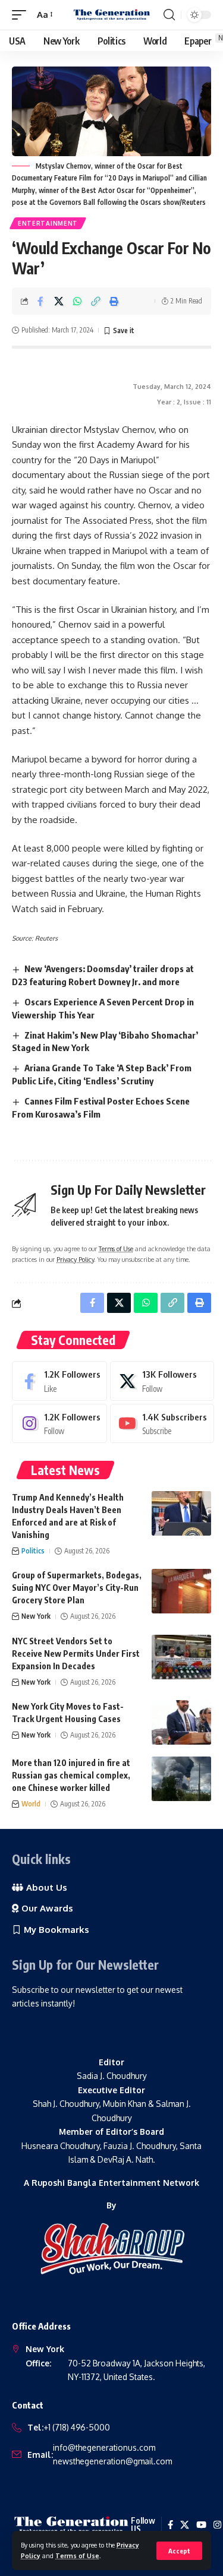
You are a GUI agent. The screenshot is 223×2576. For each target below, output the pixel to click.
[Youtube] (162, 1423)
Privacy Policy (75, 1259)
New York (36, 1616)
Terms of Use (77, 2556)
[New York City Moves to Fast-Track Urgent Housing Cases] (181, 1722)
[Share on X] (59, 301)
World (31, 1804)
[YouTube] (201, 2525)
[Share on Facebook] (40, 301)
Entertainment (48, 223)
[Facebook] (59, 1381)
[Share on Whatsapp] (77, 301)
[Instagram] (59, 1423)
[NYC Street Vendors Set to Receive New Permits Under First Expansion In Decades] (181, 1657)
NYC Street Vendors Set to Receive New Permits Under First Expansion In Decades (76, 1653)
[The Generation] (112, 15)
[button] (179, 2551)
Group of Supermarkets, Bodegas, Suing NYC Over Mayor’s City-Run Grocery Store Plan (77, 1588)
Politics (33, 1551)
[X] (162, 1381)
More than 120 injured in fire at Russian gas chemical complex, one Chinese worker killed (71, 1775)
